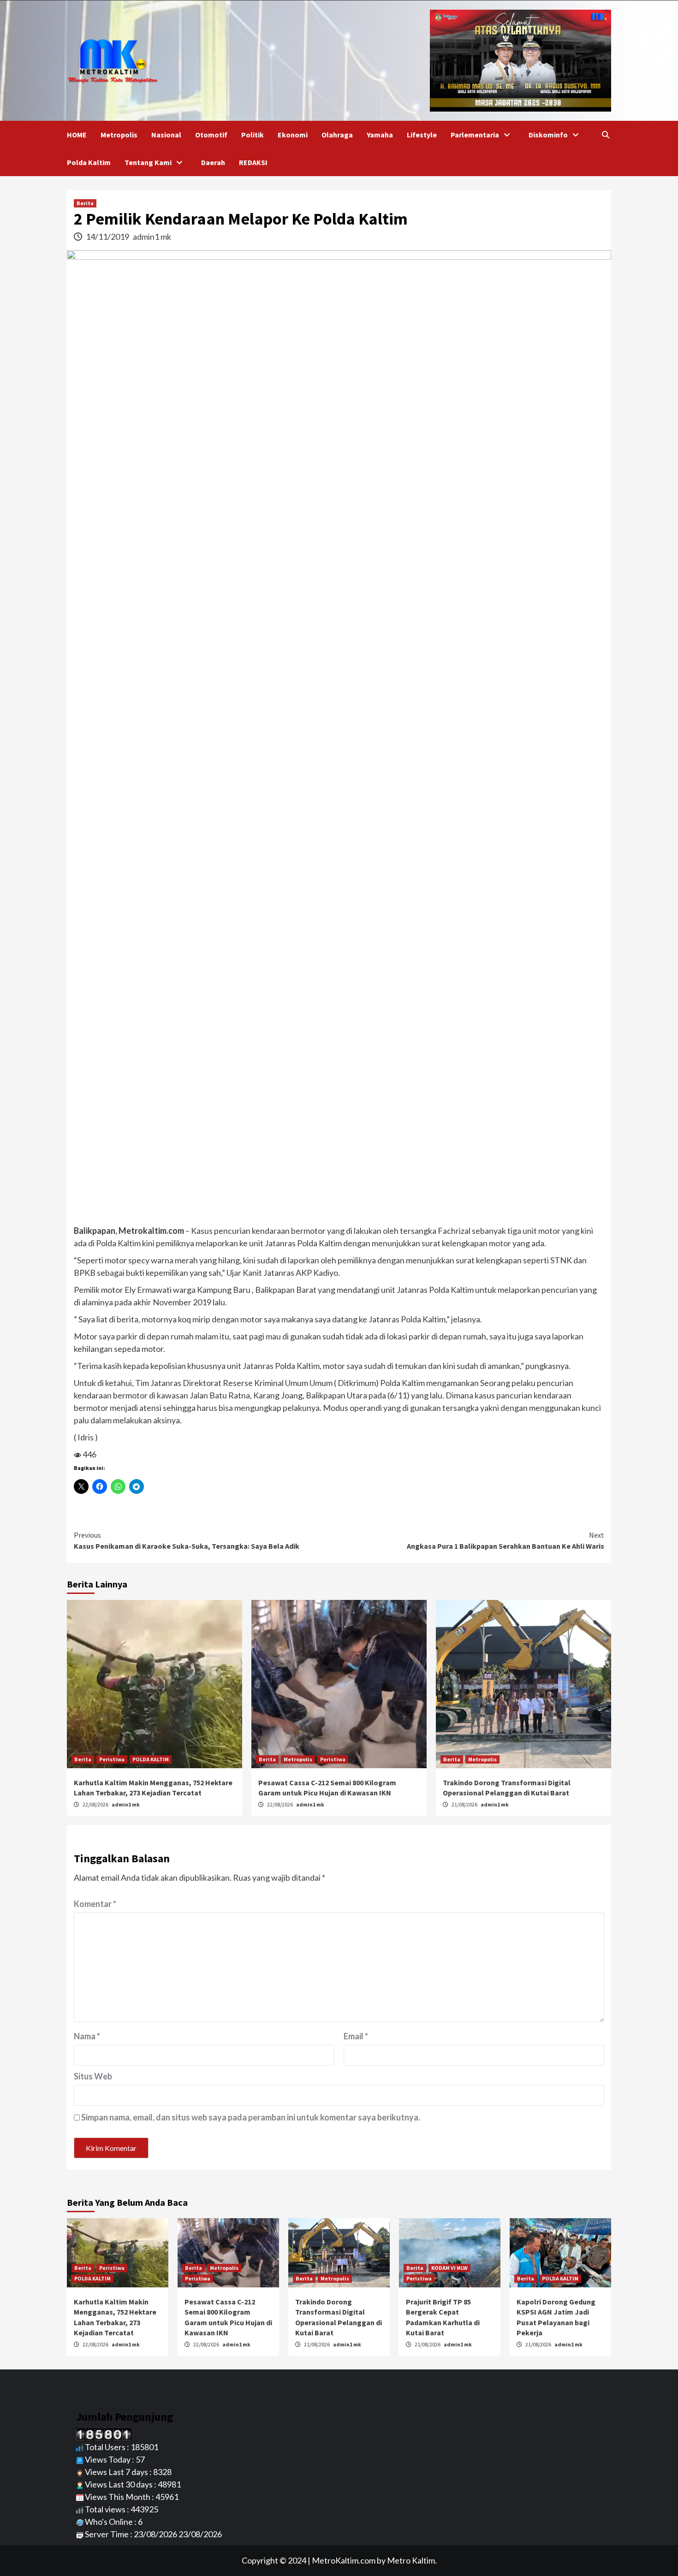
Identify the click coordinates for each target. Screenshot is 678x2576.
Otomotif (211, 135)
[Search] (605, 135)
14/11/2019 (108, 237)
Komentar (95, 1904)
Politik (253, 135)
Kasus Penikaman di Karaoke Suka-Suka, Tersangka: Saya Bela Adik (187, 1540)
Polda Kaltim (89, 162)
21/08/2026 (465, 1804)
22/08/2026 (96, 1804)
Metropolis (119, 135)
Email (356, 2036)
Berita (85, 203)
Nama (87, 2036)
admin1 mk (152, 237)
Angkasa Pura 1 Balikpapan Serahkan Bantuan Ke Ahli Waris (506, 1540)
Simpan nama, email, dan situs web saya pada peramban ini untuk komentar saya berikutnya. (251, 2117)
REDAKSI (253, 162)
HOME (77, 135)
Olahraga (337, 135)
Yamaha (380, 135)
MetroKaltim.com (344, 2560)
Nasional (166, 135)
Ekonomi (293, 135)
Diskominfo (548, 135)
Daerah (213, 162)
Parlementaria (475, 135)
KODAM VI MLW (449, 2268)
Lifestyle (422, 135)
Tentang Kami (148, 162)
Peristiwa (112, 1759)
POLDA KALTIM (151, 1759)
